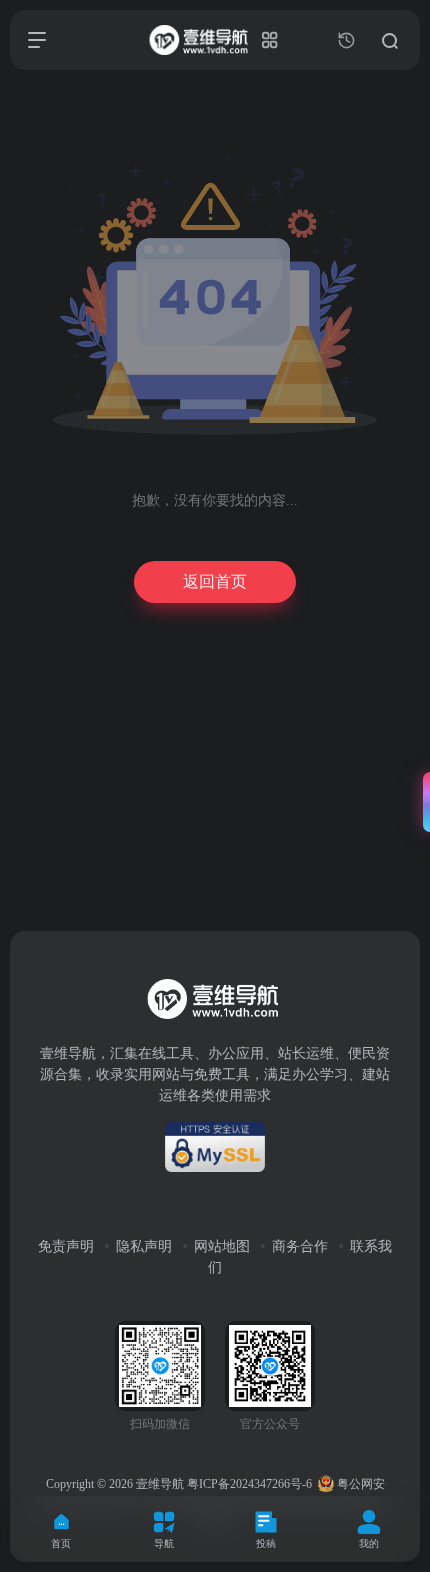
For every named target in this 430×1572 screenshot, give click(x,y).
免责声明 (66, 1246)
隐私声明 (144, 1246)
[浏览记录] (346, 40)
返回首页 (215, 581)
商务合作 (300, 1246)
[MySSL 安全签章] (215, 1147)
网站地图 (222, 1246)
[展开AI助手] (422, 802)
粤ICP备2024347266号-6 (249, 1484)
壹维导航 (160, 1484)
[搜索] (389, 40)
